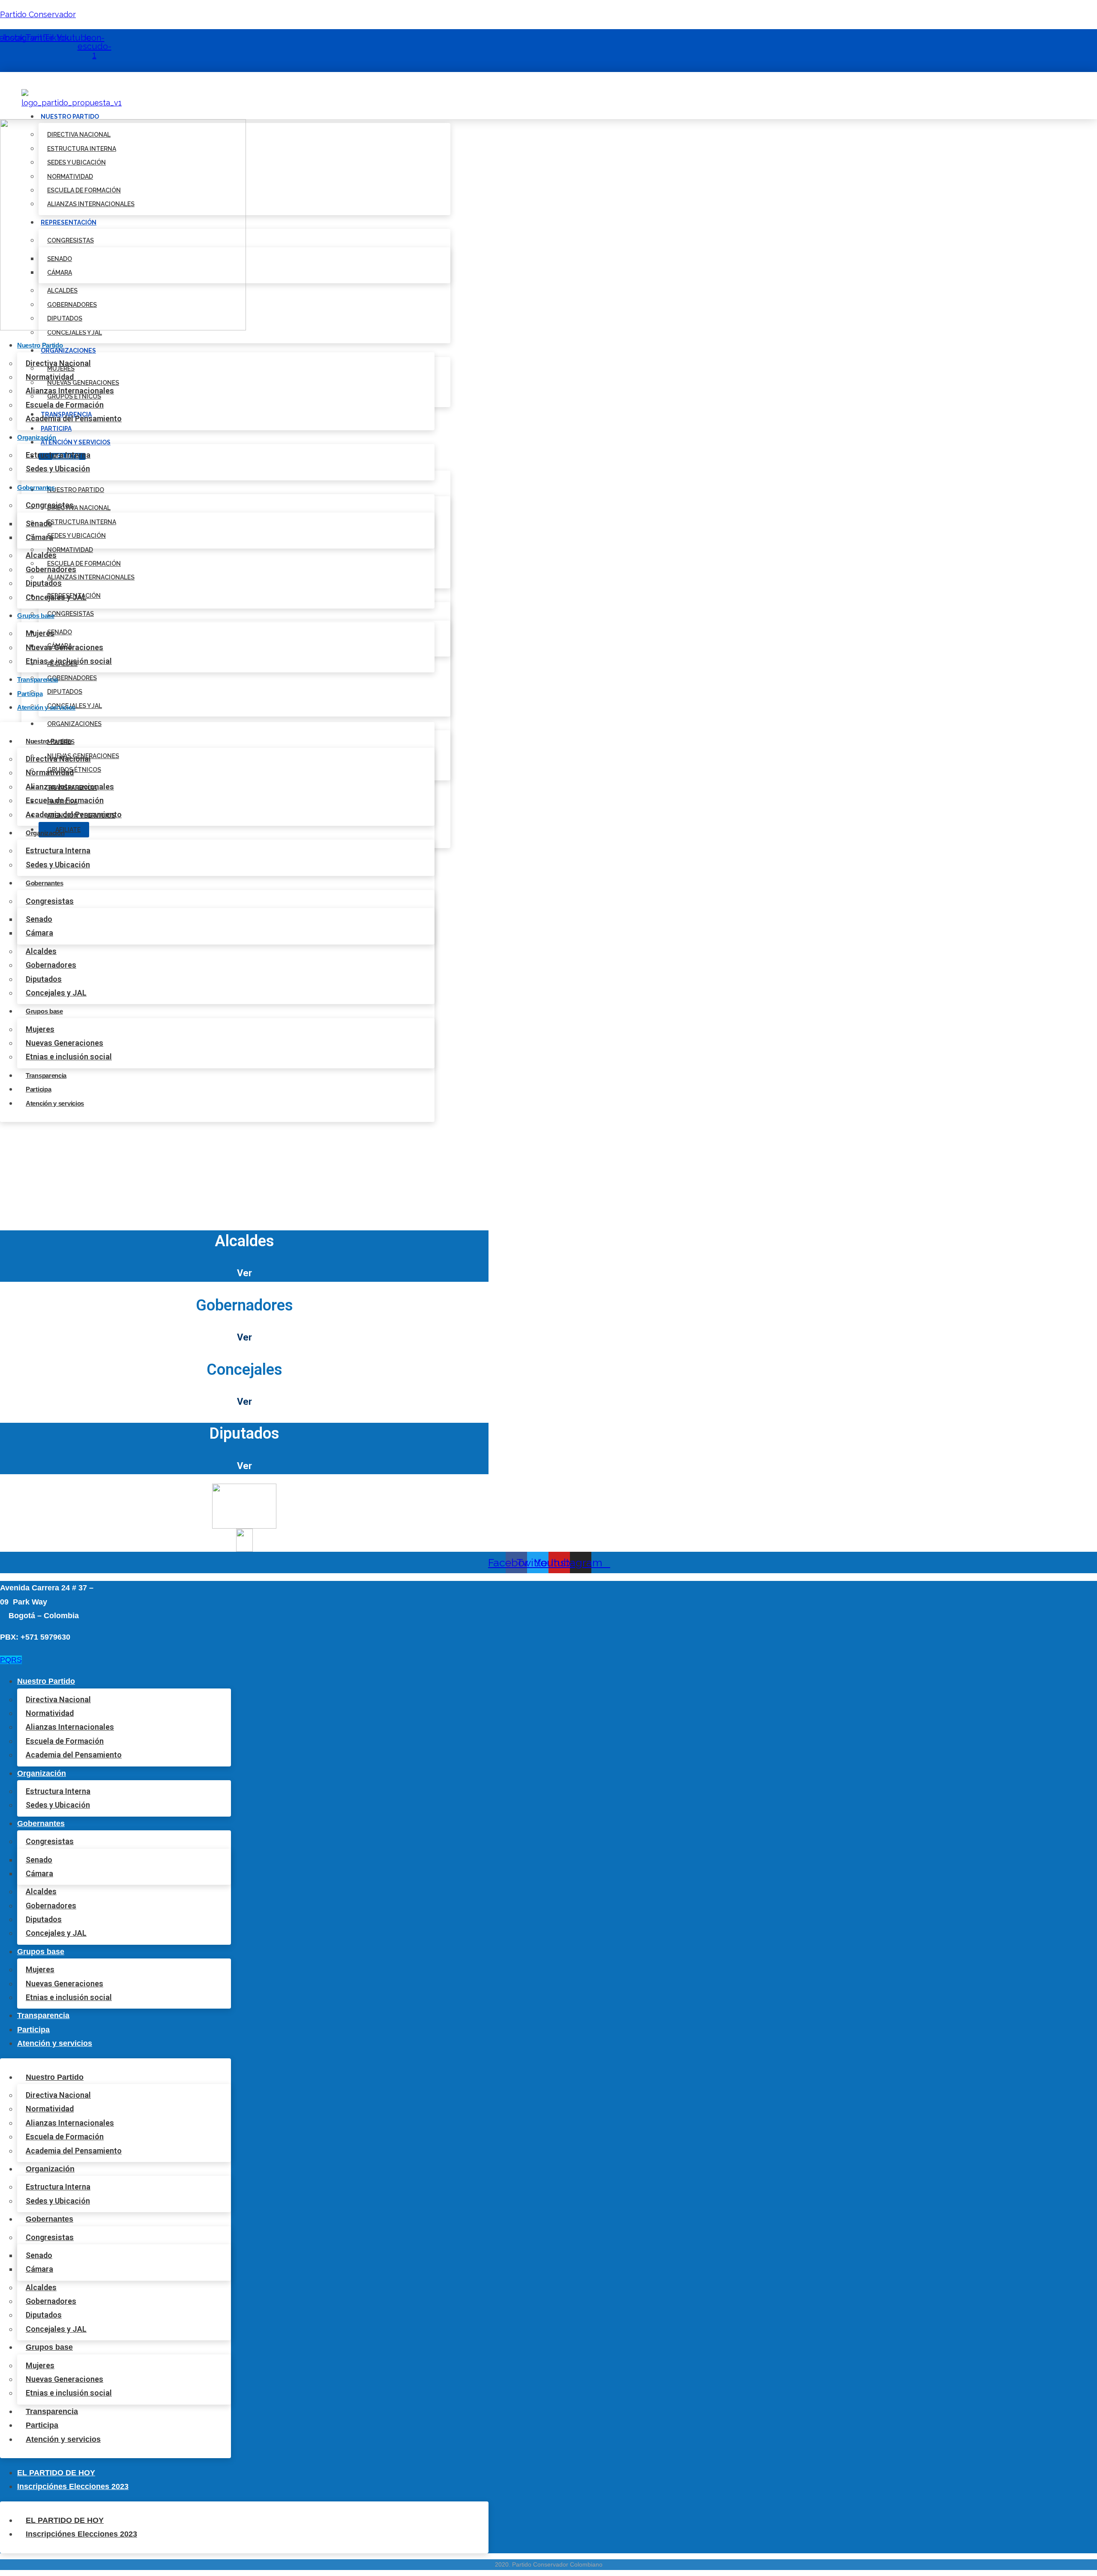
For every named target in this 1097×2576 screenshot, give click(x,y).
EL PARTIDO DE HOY (56, 2473)
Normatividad (70, 550)
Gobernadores (72, 678)
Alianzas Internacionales (91, 577)
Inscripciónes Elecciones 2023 (73, 2486)
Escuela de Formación (65, 405)
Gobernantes (36, 487)
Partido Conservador (38, 14)
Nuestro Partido (40, 345)
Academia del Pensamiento (74, 418)
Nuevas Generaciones (64, 647)
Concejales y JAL (56, 597)
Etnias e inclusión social (69, 661)
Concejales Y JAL (75, 333)
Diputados (65, 692)
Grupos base (36, 616)
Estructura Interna (82, 522)
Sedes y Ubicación (76, 536)
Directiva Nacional (58, 363)
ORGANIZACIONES (68, 351)
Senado (39, 523)
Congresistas (70, 614)
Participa (56, 429)
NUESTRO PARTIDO (70, 117)
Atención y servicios (76, 442)
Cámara (39, 537)
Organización (36, 437)
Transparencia (37, 679)
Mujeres (40, 633)
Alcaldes (41, 555)
